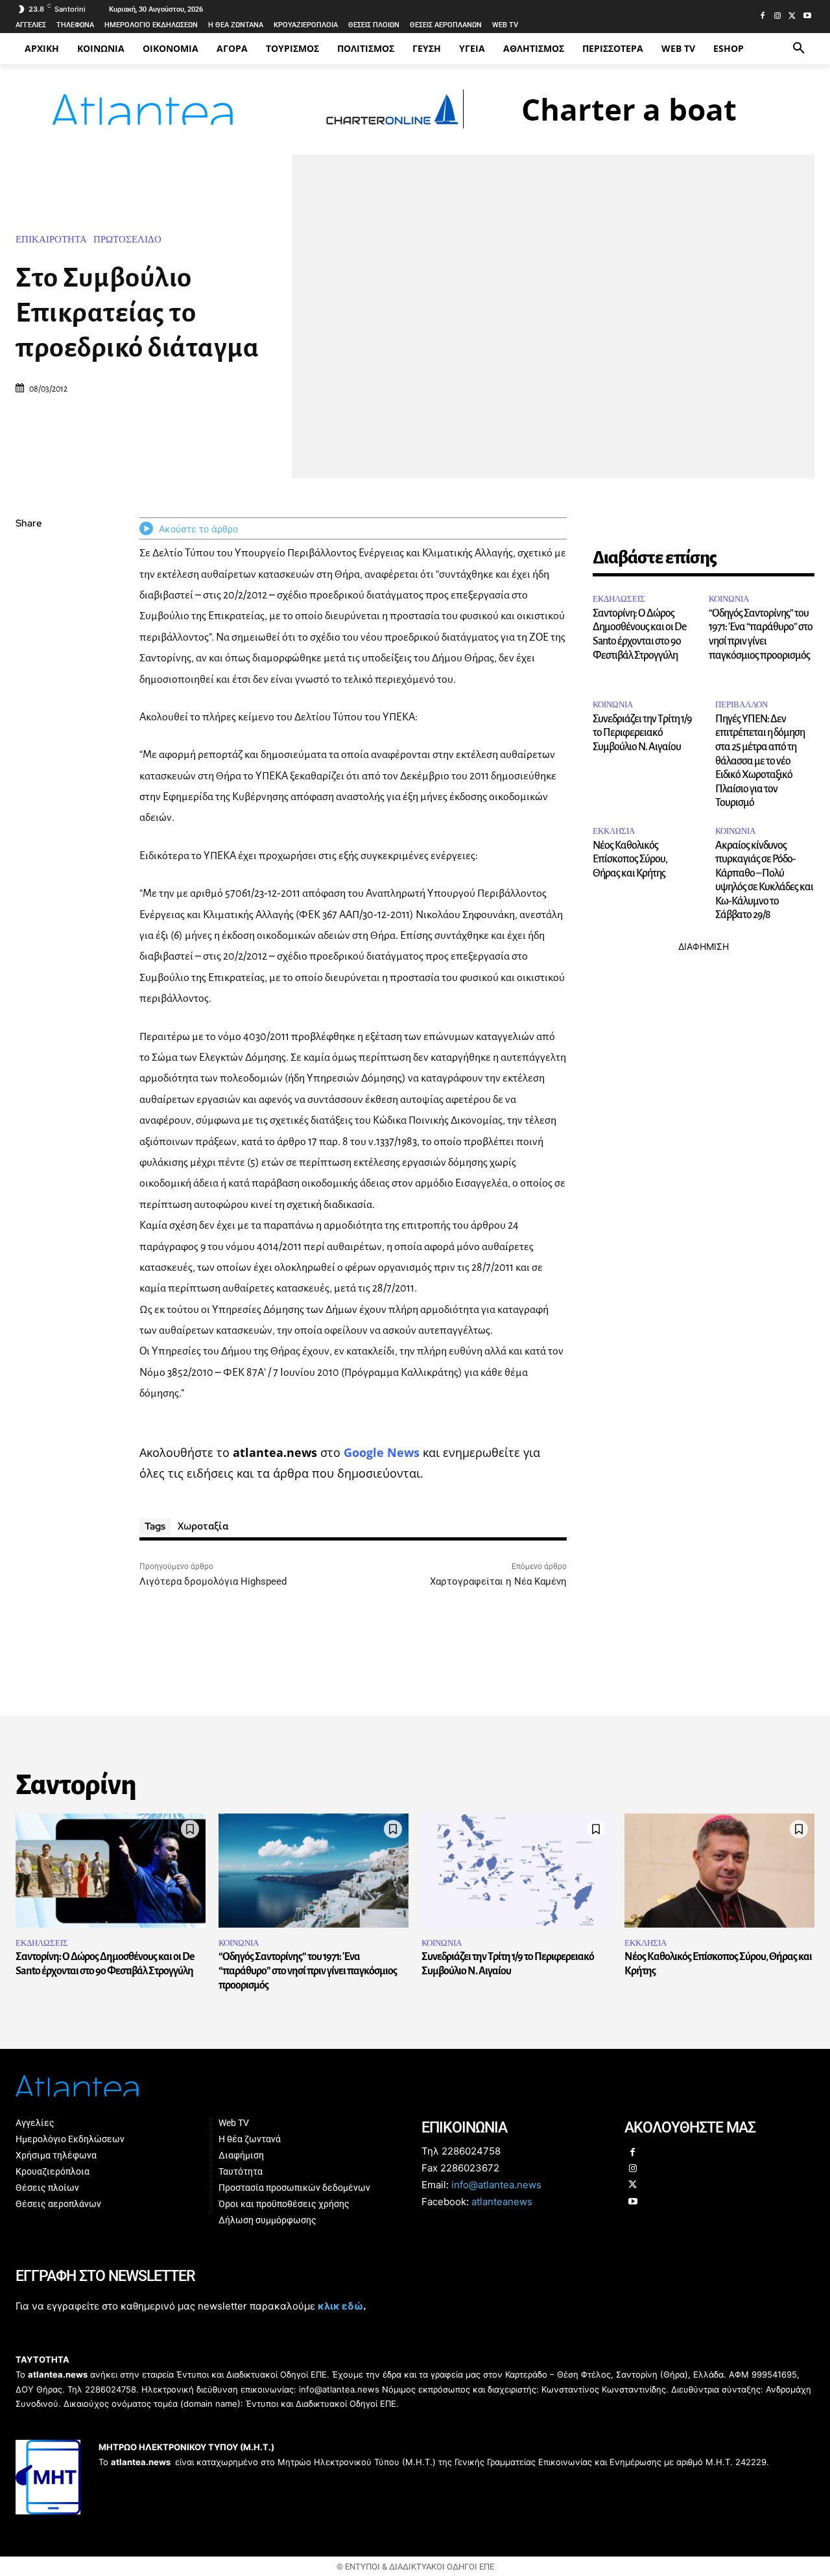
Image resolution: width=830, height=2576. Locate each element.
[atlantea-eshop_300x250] (415, 1370)
